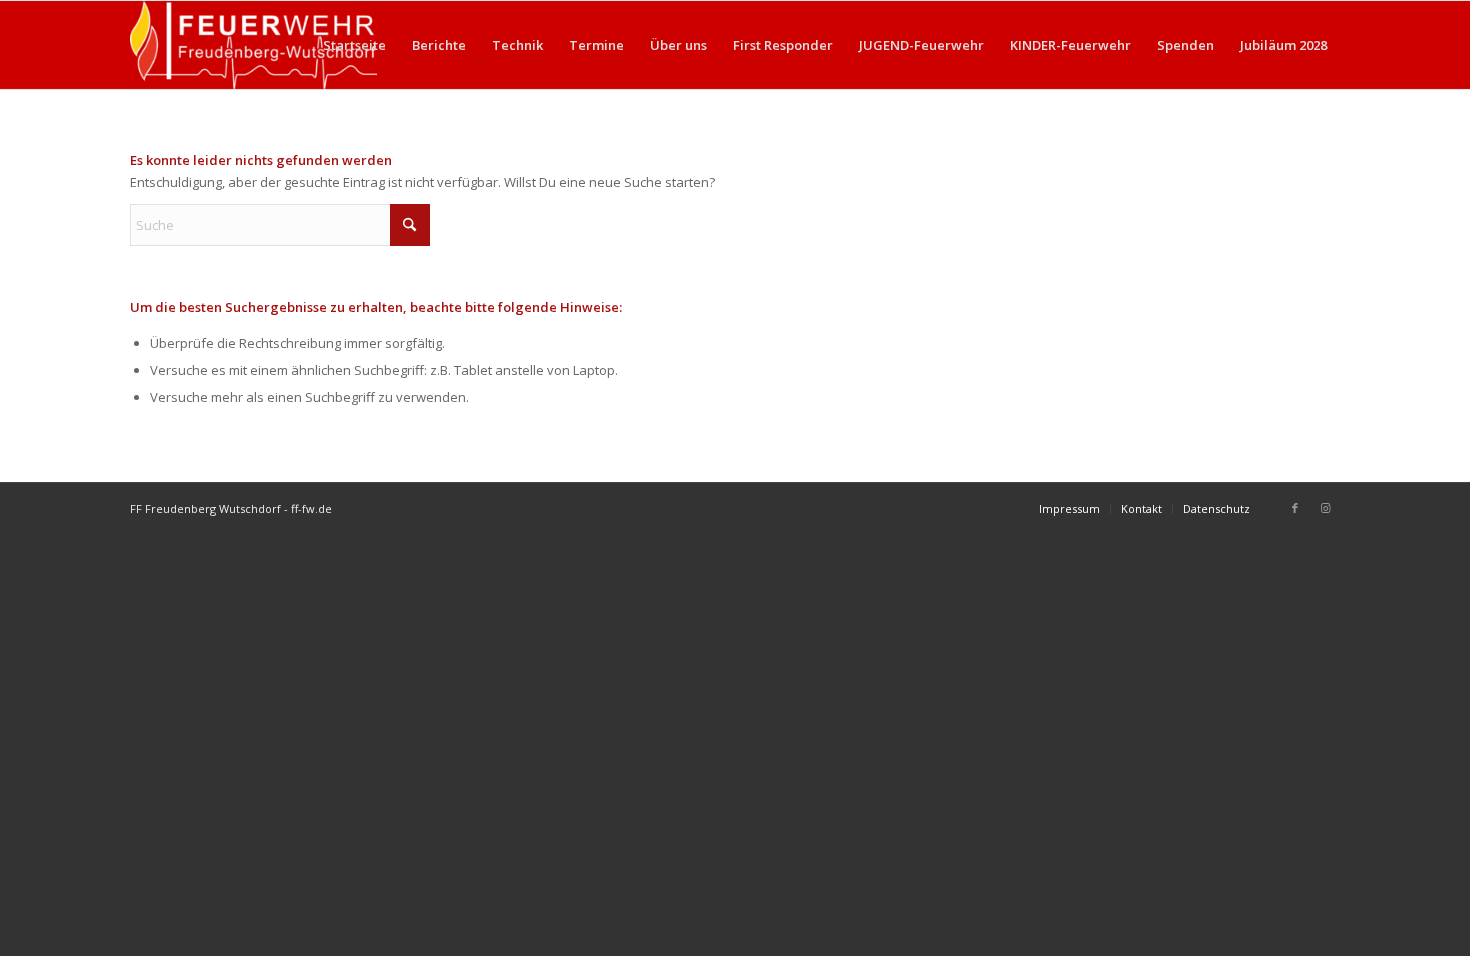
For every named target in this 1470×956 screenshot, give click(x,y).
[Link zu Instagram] (1325, 508)
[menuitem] (354, 45)
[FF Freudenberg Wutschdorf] (253, 45)
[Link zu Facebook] (1295, 508)
